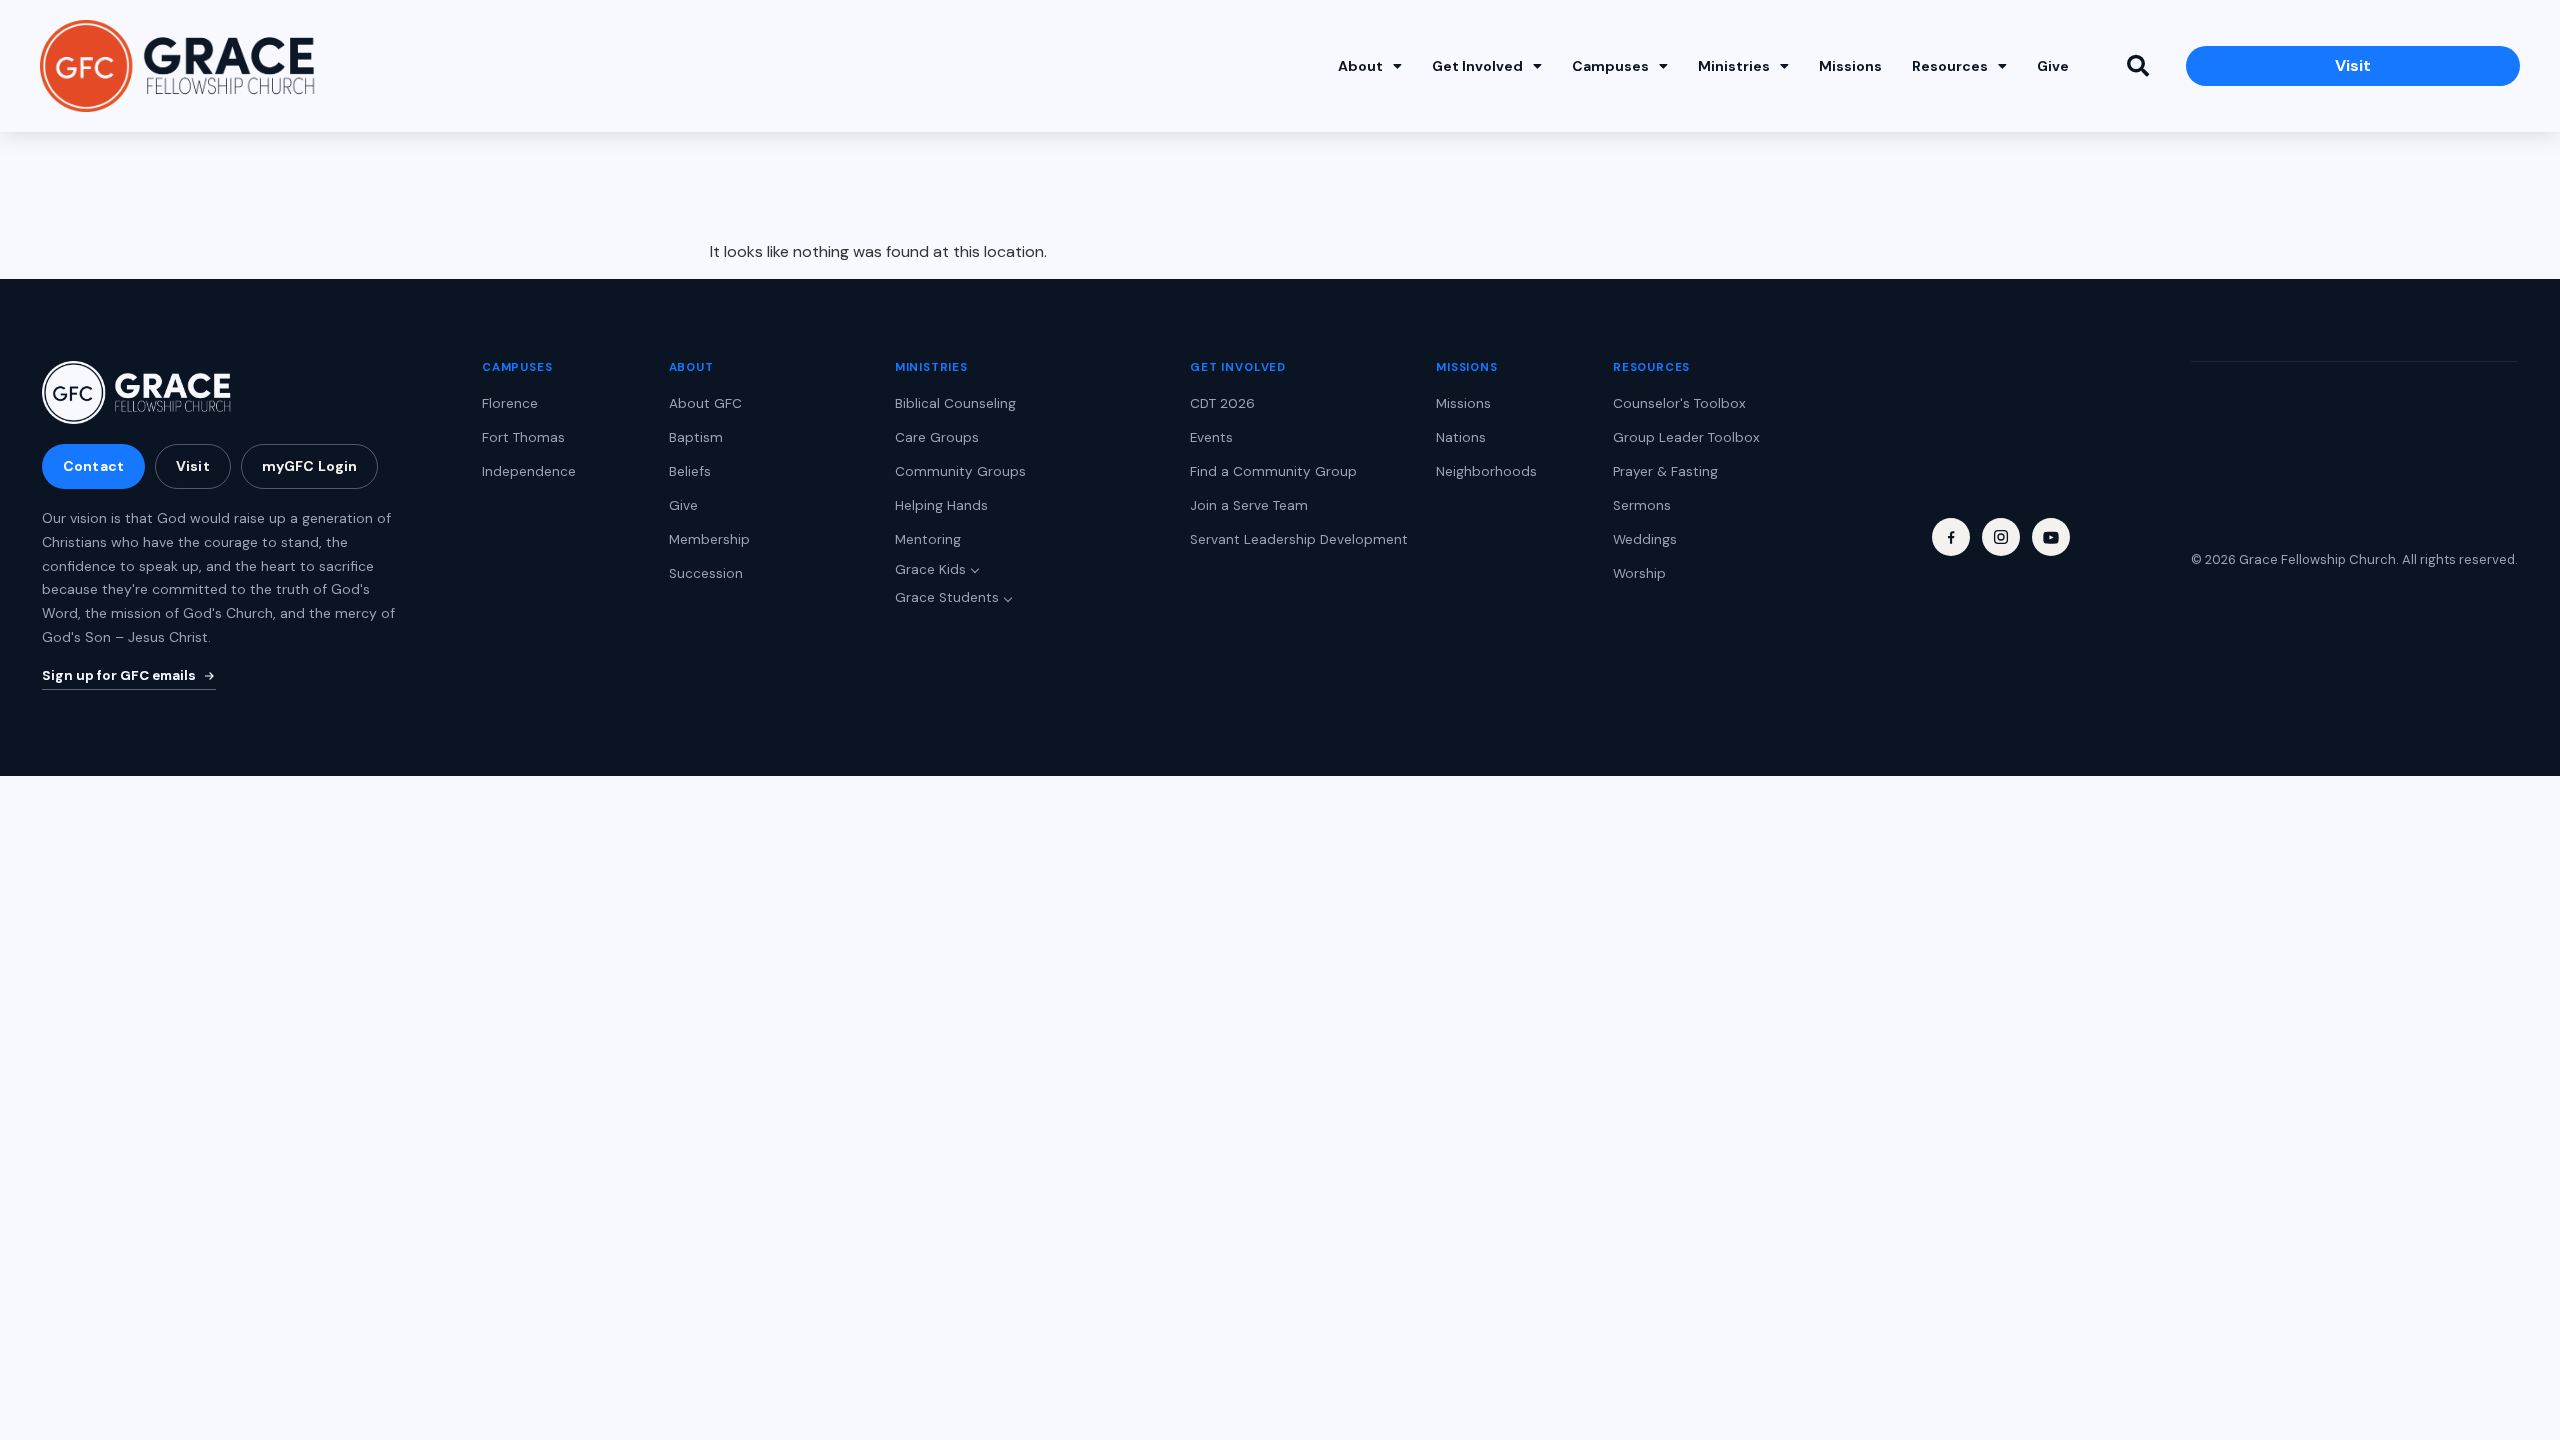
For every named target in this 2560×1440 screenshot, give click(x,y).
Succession (706, 573)
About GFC (705, 403)
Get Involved (1477, 66)
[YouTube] (2051, 537)
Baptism (696, 437)
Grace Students (947, 597)
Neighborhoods (1486, 471)
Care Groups (937, 437)
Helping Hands (941, 505)
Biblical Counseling (955, 403)
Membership (709, 539)
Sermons (1642, 505)
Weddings (1645, 539)
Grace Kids (930, 569)
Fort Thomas (523, 437)
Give (2053, 66)
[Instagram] (2001, 537)
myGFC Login (310, 466)
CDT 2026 (1222, 403)
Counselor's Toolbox (1679, 403)
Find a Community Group (1273, 471)
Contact (93, 466)
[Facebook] (1951, 537)
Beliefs (690, 471)
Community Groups (960, 471)
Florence (510, 403)
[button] (2138, 66)
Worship (1639, 573)
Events (1211, 437)
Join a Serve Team (1249, 505)
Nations (1461, 437)
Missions (1850, 66)
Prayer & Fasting (1665, 471)
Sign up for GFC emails (119, 675)
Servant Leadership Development (1299, 539)
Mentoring (928, 539)
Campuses (1610, 66)
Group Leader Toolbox (1686, 437)
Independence (529, 471)
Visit (193, 466)
